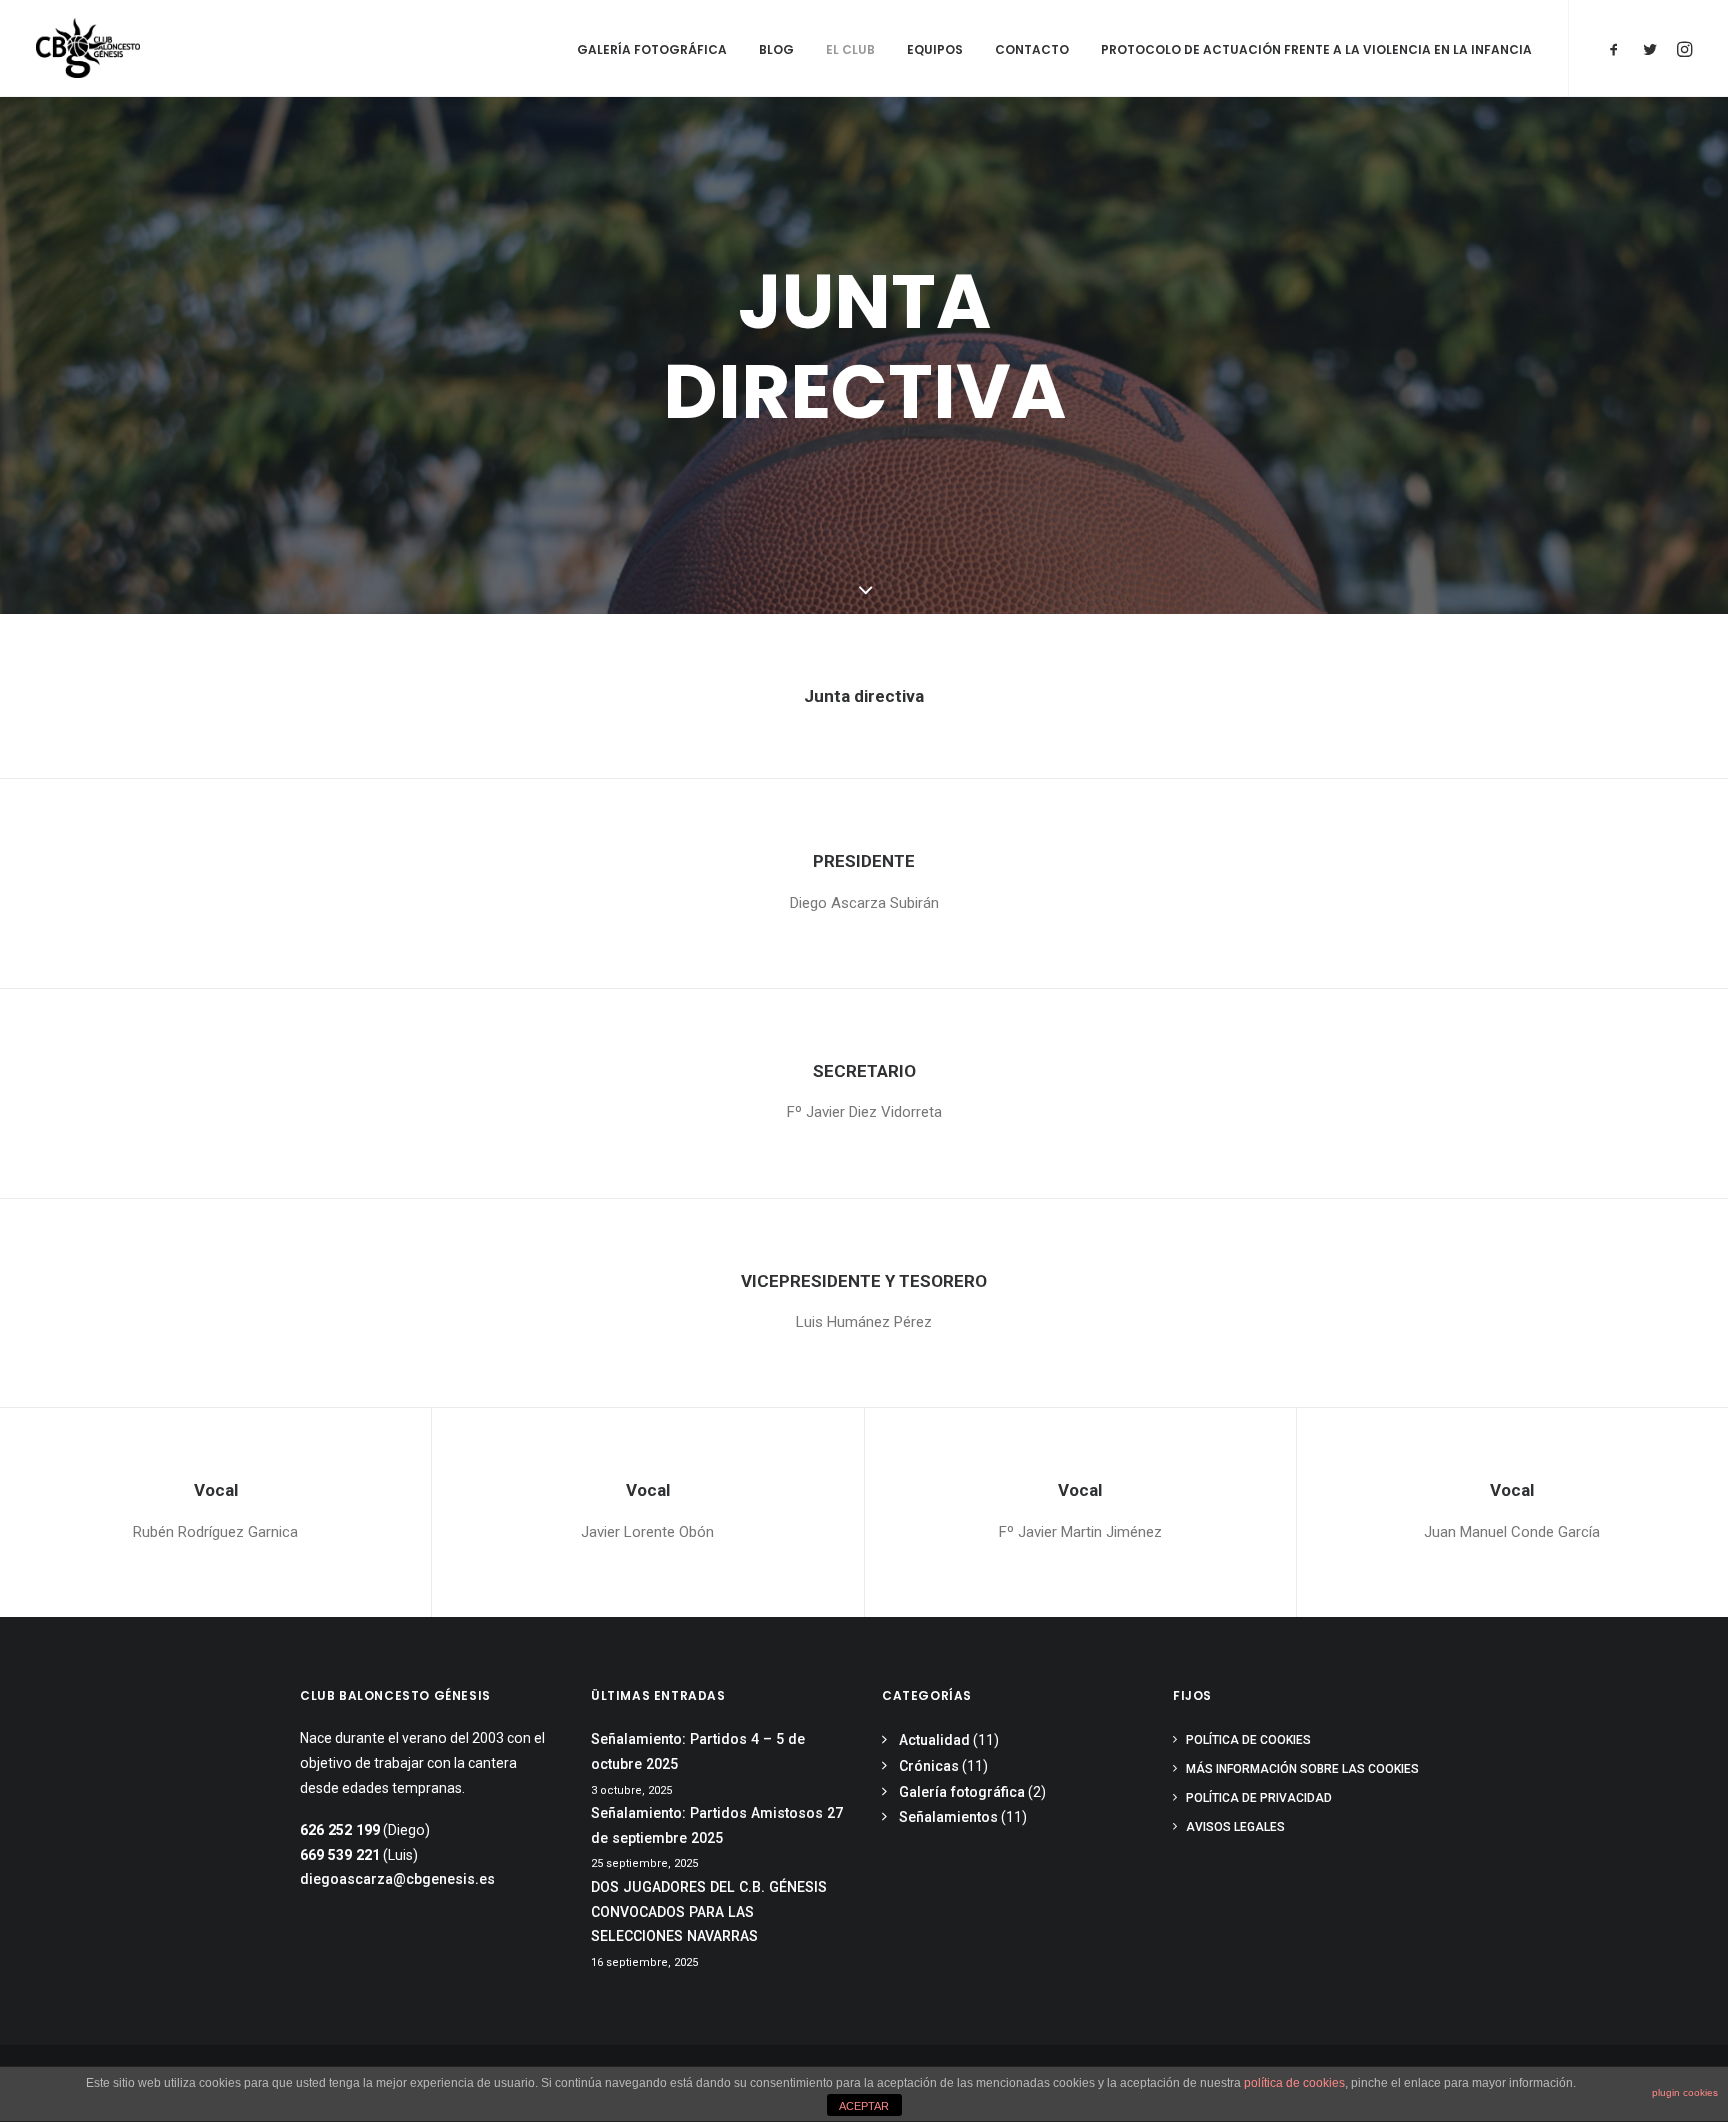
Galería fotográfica (652, 49)
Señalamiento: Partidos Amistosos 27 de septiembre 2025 (717, 1825)
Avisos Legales (1235, 1827)
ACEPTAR (864, 2106)
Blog (776, 49)
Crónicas (929, 1766)
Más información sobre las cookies (1302, 1769)
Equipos (935, 49)
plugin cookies (1685, 2092)
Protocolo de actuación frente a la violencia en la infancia (1316, 49)
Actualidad (934, 1740)
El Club (850, 49)
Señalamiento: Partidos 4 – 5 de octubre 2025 (698, 1751)
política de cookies (1294, 2083)
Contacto (1032, 49)
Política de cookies (1248, 1740)
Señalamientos (948, 1817)
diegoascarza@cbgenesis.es (397, 1879)
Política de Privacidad (1259, 1798)
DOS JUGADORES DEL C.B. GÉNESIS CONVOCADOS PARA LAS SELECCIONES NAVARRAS (709, 1911)
